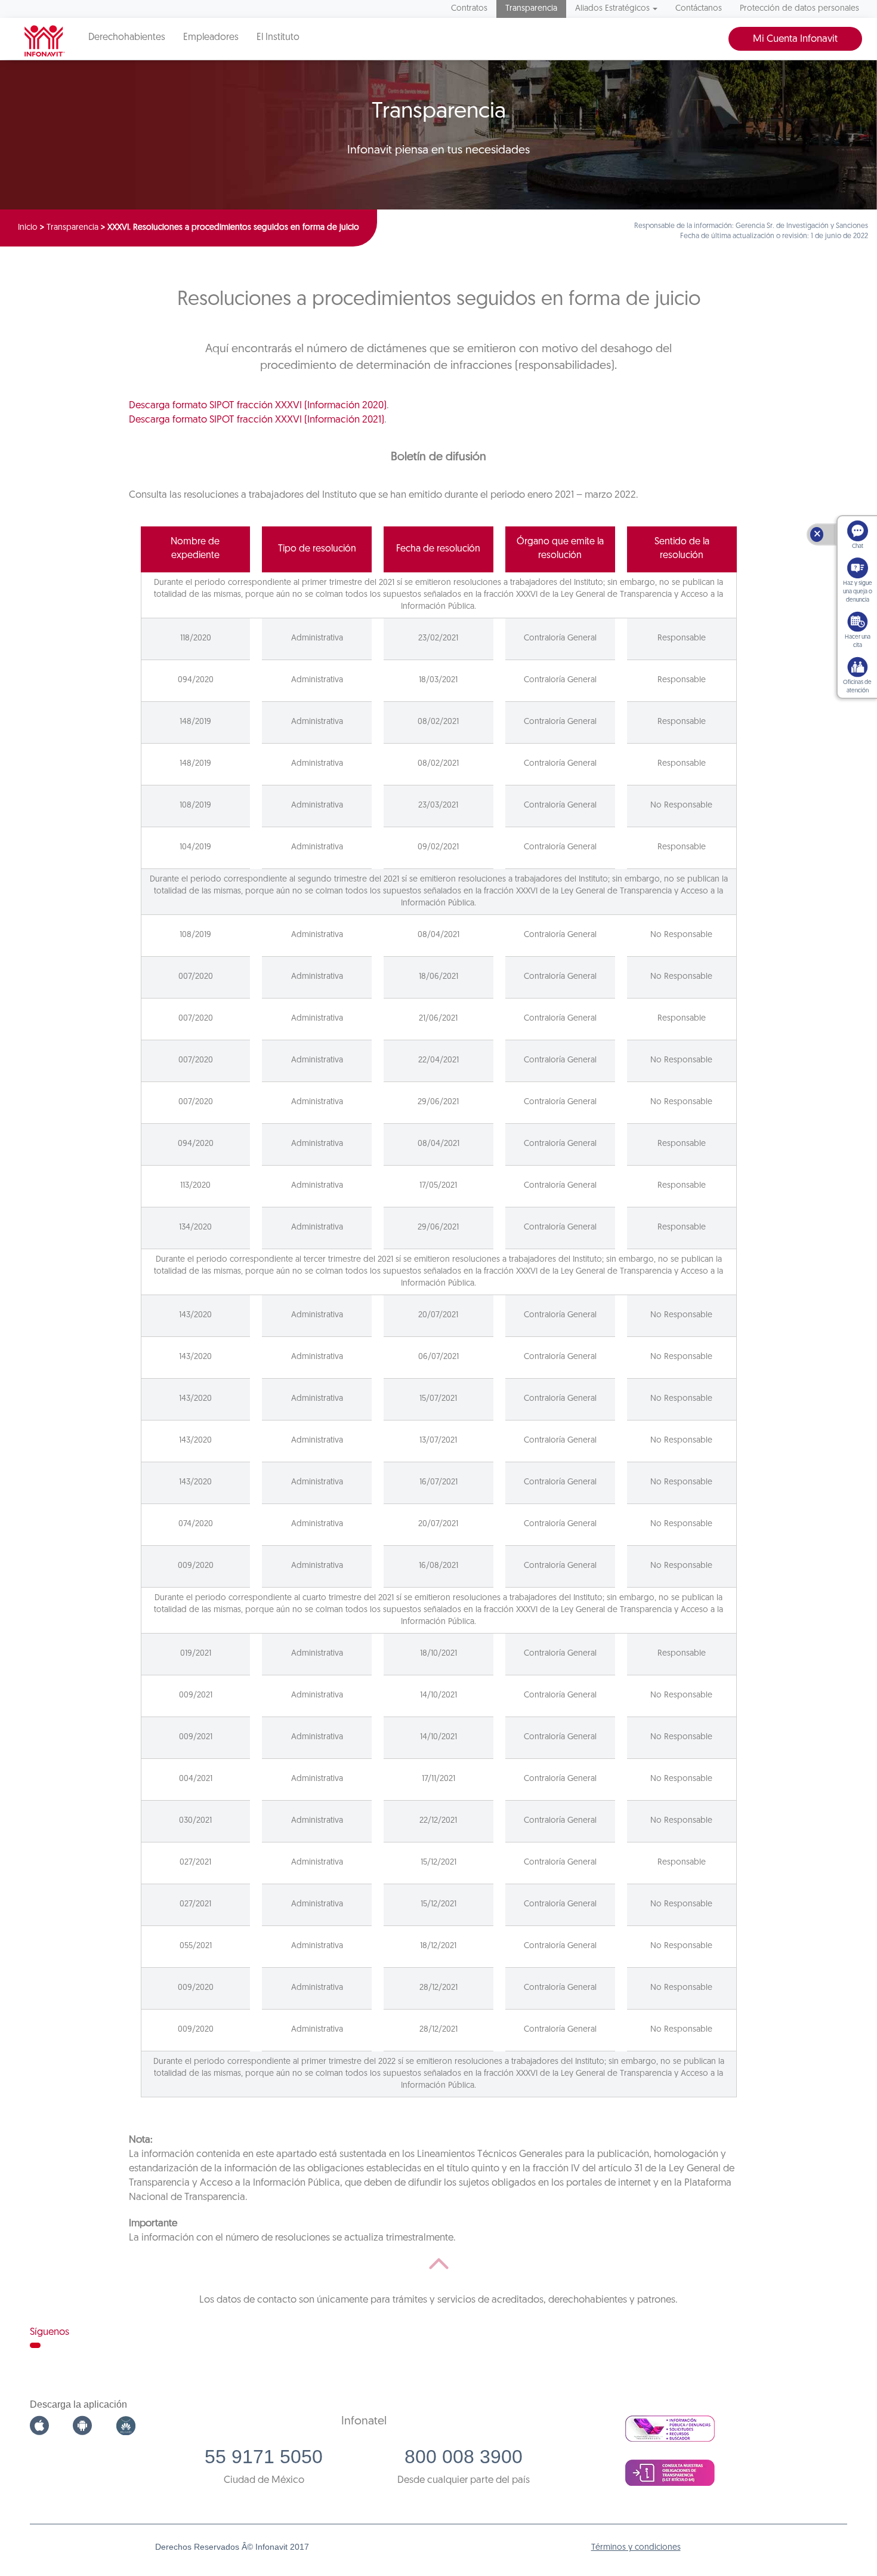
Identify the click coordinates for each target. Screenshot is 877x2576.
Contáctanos (699, 9)
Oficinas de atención (857, 687)
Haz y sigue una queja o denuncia (858, 592)
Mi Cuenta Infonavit (795, 39)
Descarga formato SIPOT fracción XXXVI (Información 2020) (258, 406)
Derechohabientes (127, 38)
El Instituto (278, 38)
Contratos (469, 9)
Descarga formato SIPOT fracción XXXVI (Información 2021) (257, 420)
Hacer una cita (858, 641)
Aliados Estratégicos (612, 9)
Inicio (28, 228)
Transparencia (531, 9)
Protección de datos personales (799, 9)
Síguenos (50, 2332)
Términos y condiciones (636, 2548)
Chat (858, 546)
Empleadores (211, 38)
